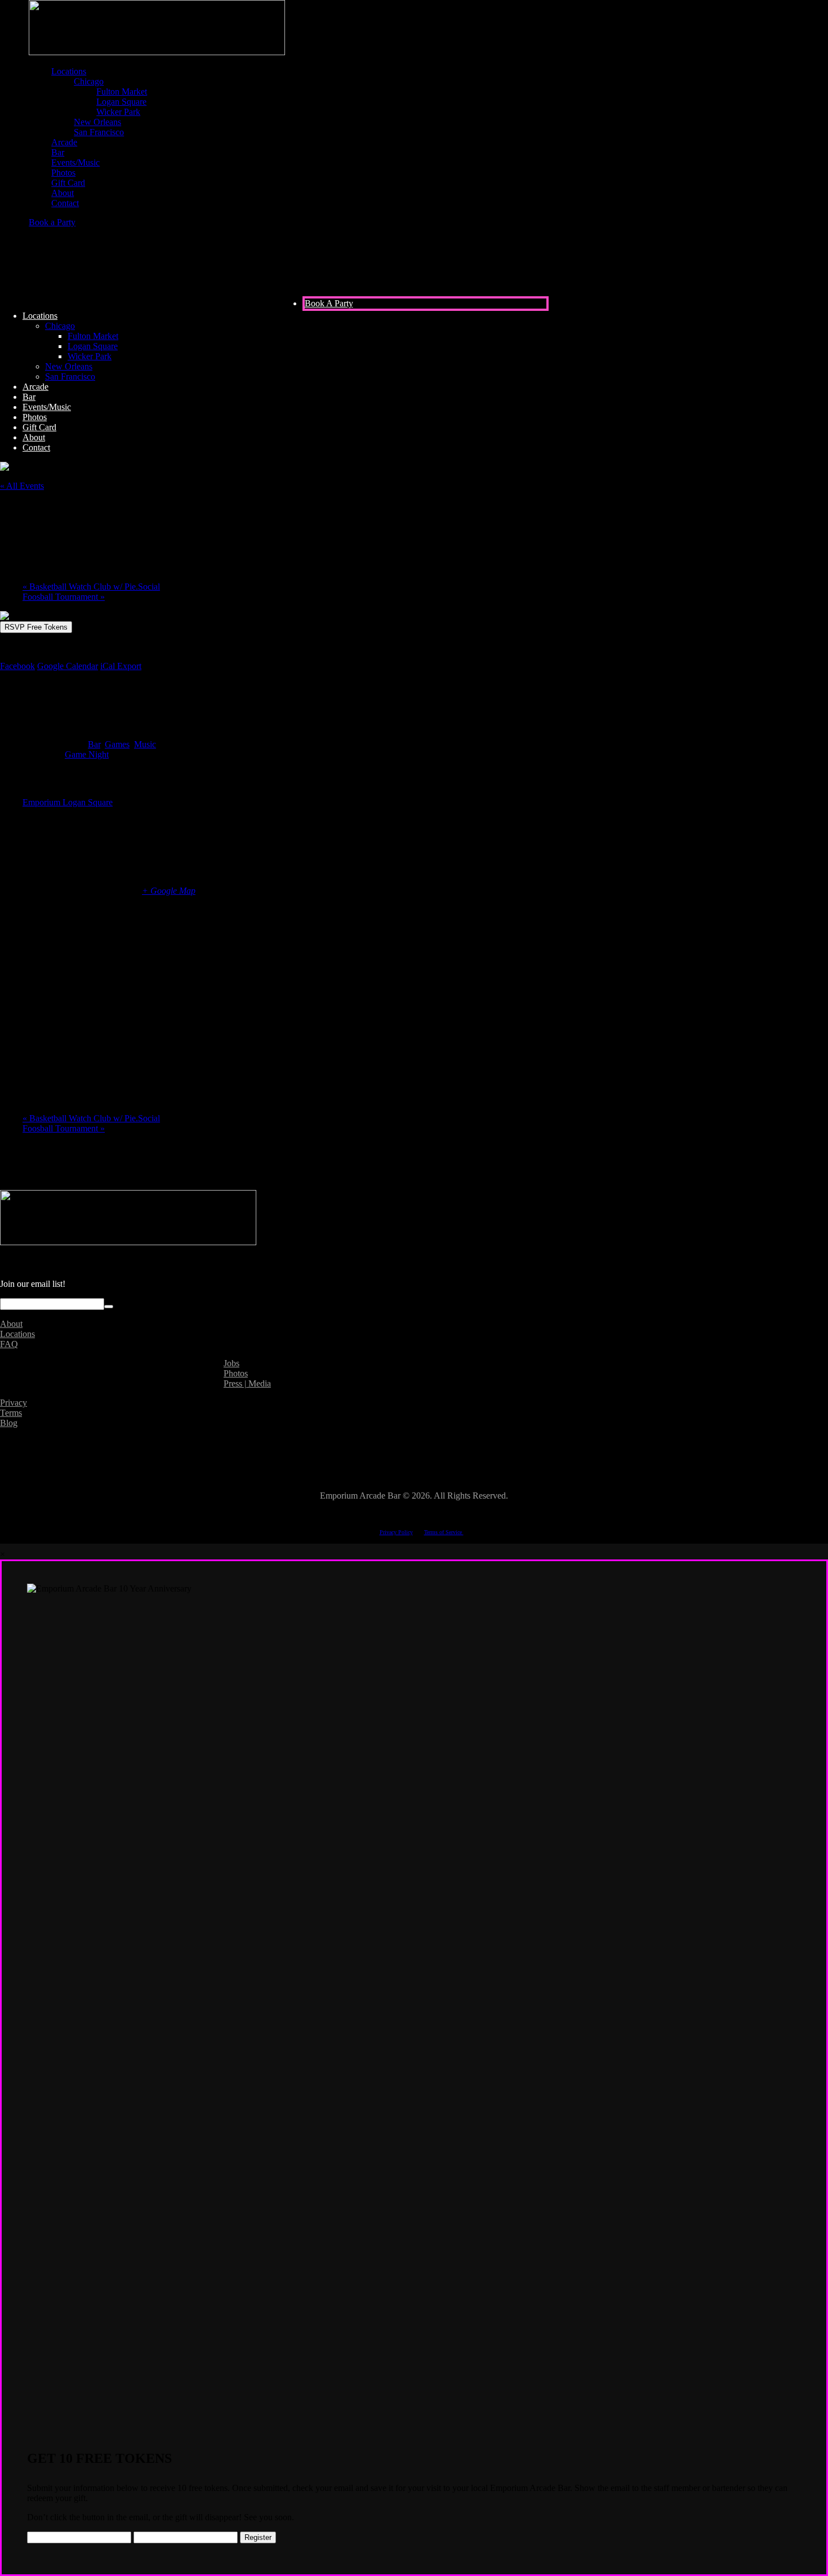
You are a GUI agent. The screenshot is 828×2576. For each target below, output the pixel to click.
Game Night (87, 754)
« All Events (22, 486)
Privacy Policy (396, 1532)
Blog (9, 1423)
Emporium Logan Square (68, 802)
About (11, 1324)
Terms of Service (444, 1532)
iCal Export (121, 666)
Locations (17, 1334)
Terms (11, 1413)
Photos (236, 1373)
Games (117, 744)
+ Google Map (169, 891)
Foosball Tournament (64, 597)
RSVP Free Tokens (36, 627)
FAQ (9, 1344)
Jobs (232, 1363)
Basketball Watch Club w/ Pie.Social (91, 587)
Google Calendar (68, 666)
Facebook (17, 666)
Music (145, 744)
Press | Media (247, 1383)
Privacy (14, 1403)
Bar (94, 744)
